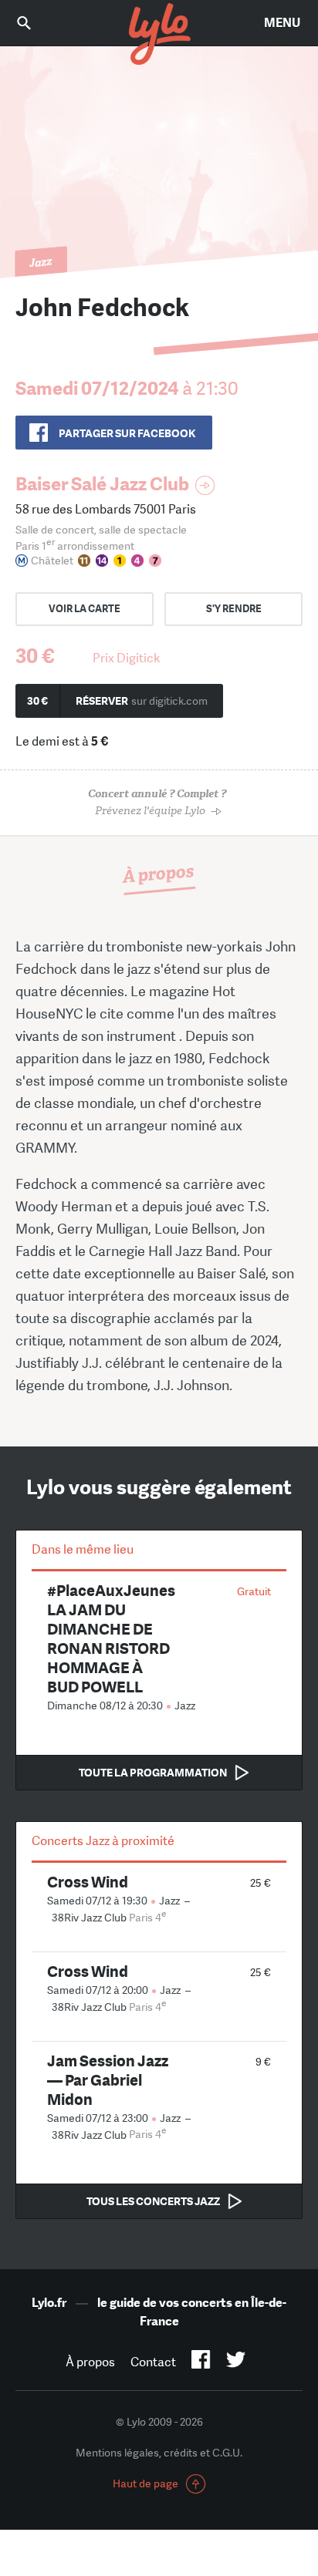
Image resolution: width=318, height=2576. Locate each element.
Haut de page (145, 2483)
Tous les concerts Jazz (153, 2201)
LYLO (159, 35)
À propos (90, 2362)
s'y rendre (234, 609)
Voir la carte (85, 609)
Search (35, 23)
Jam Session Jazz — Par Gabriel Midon (108, 2080)
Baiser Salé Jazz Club (102, 484)
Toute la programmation (153, 1773)
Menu (282, 23)
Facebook (201, 2362)
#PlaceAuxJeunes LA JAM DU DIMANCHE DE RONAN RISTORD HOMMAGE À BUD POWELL (111, 1638)
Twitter (236, 2362)
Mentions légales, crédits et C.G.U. (159, 2453)
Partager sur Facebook (127, 433)
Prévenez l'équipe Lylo (157, 802)
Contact (153, 2362)
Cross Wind (88, 1882)
